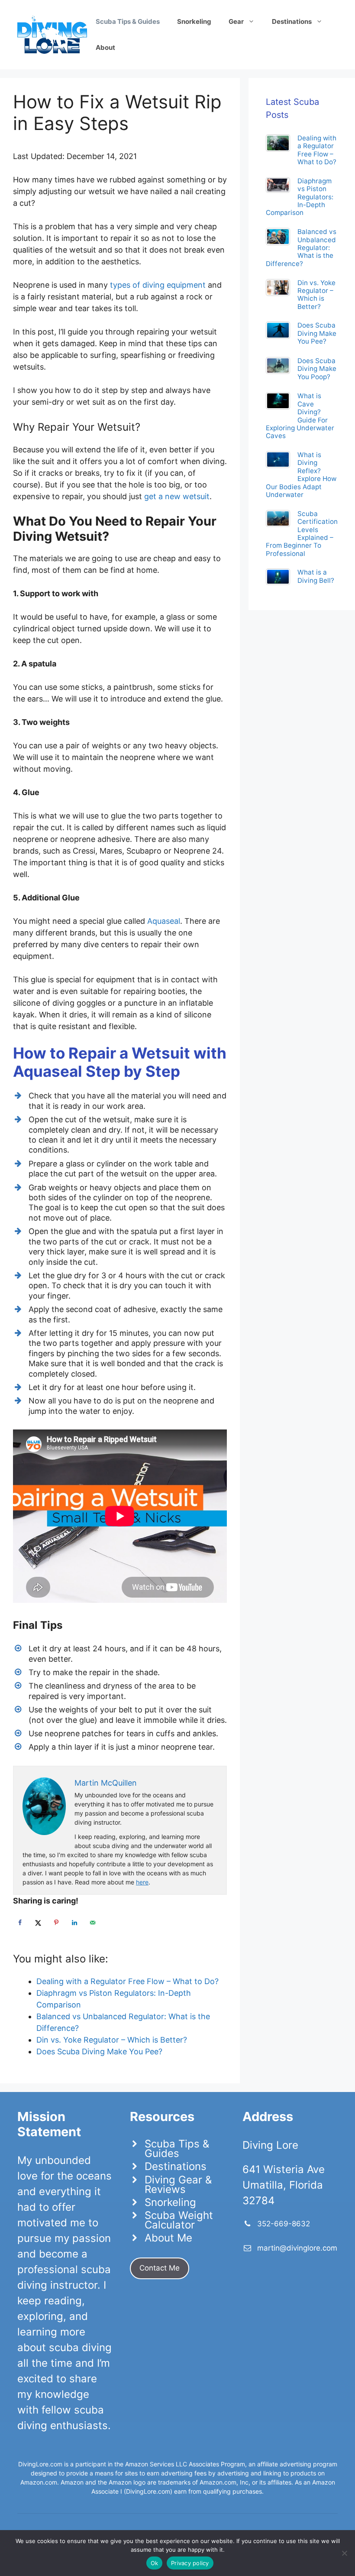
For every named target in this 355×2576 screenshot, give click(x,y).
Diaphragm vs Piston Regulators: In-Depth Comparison (300, 197)
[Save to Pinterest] (56, 1923)
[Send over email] (93, 1923)
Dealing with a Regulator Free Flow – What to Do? (317, 150)
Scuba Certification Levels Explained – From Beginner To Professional (302, 534)
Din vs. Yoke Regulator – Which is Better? (316, 295)
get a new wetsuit (177, 496)
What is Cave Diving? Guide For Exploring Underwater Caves (300, 416)
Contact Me (160, 2268)
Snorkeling (170, 2202)
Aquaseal (164, 921)
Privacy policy (190, 2563)
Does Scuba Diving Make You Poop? (317, 369)
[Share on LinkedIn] (74, 1923)
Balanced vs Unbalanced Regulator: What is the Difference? (301, 247)
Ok (155, 2563)
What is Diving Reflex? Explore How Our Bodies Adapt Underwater (301, 475)
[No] (344, 2553)
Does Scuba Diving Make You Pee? (317, 333)
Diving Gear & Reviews (178, 2185)
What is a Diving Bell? (316, 576)
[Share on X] (38, 1923)
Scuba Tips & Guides (177, 2149)
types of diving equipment (158, 285)
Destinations (176, 2166)
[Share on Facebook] (20, 1923)
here (142, 1882)
